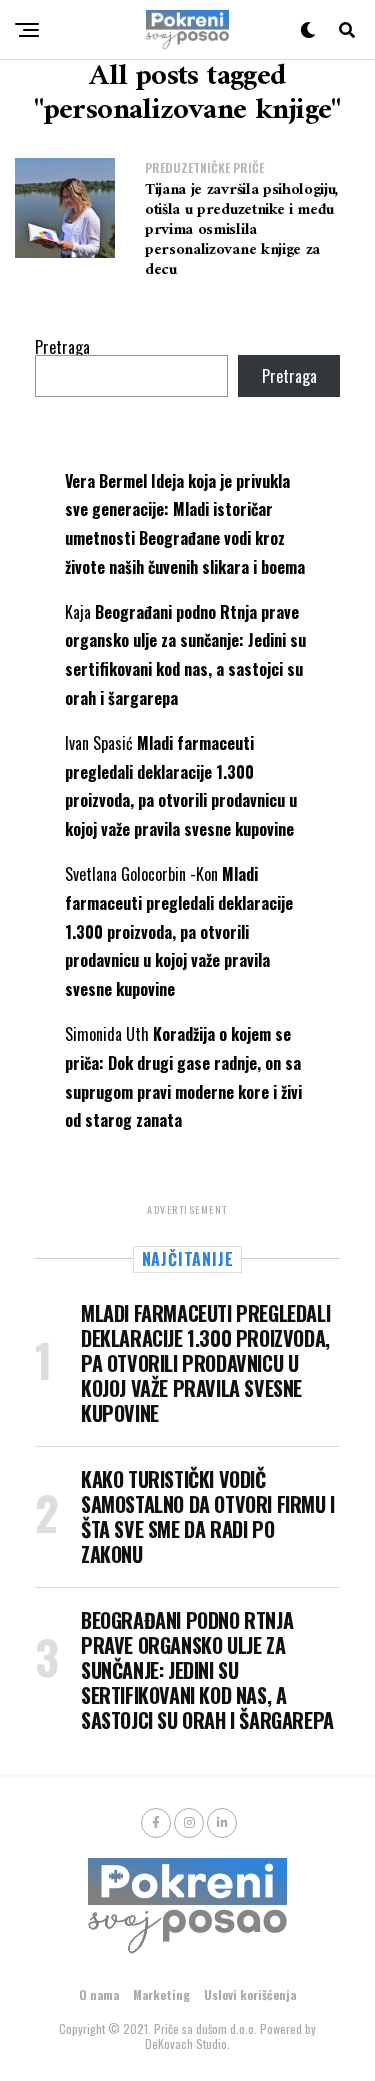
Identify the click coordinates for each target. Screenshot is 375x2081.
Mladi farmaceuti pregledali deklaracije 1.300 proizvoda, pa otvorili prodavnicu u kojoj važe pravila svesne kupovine (179, 931)
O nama (99, 1994)
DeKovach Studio (186, 2043)
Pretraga (62, 347)
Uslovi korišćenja (250, 1994)
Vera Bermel (106, 481)
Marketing (161, 1994)
